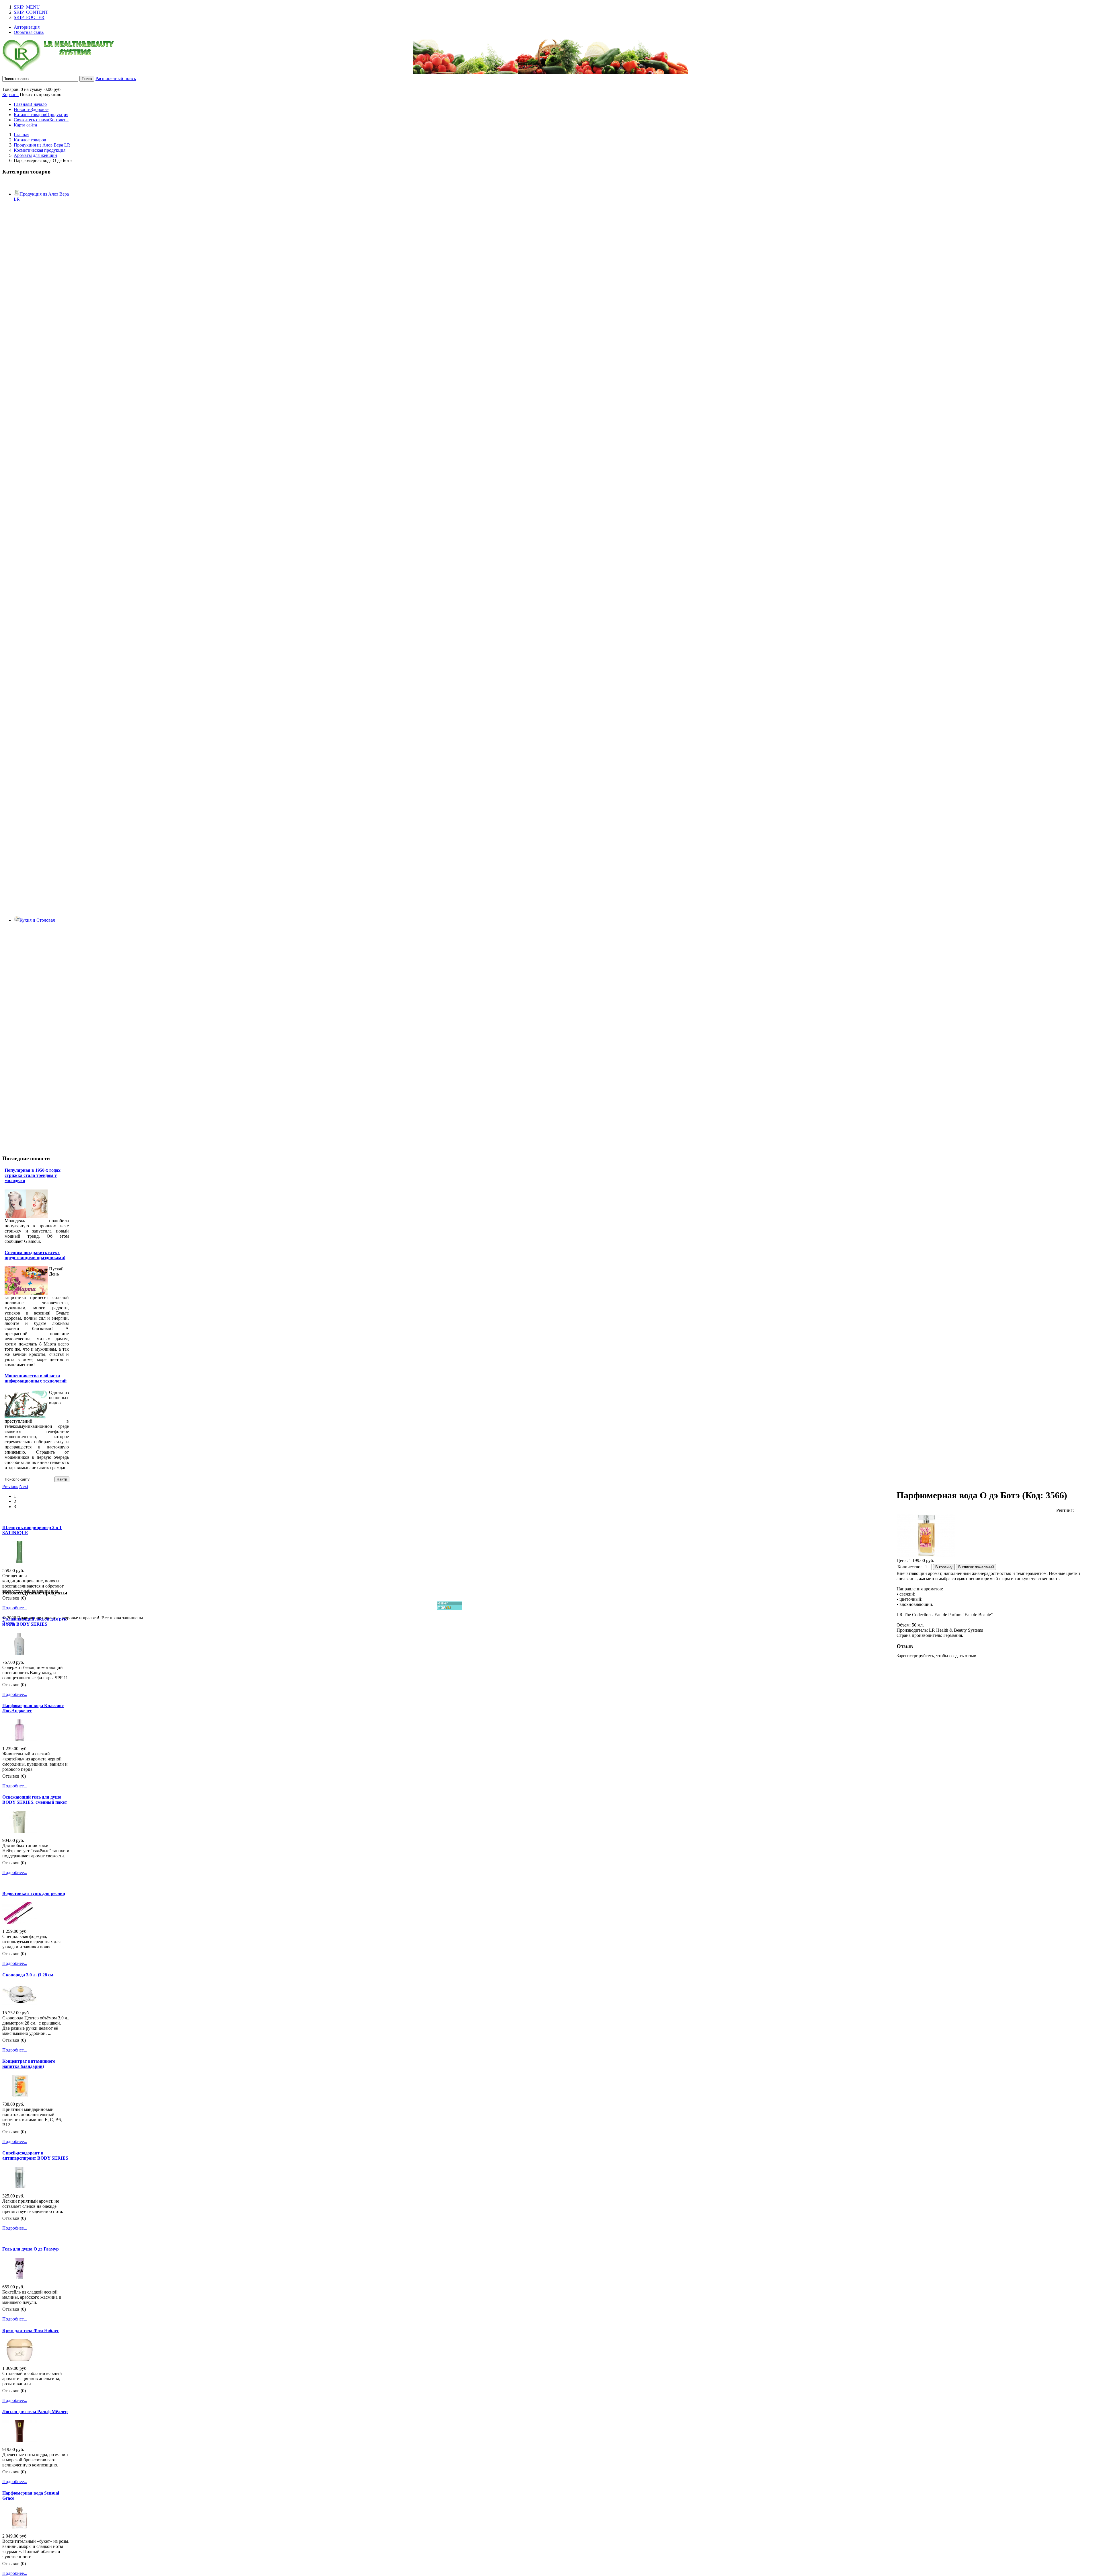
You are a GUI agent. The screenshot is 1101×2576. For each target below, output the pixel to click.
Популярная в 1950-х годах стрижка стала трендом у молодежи (33, 1175)
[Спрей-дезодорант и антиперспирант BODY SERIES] (19, 2187)
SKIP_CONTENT (31, 12)
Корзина (10, 94)
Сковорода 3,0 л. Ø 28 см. (28, 1975)
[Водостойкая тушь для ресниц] (19, 1922)
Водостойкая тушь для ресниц (34, 1893)
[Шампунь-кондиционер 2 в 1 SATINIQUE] (19, 1561)
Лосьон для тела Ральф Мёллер (35, 2412)
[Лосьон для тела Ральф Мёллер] (19, 2440)
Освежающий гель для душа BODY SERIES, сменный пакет (35, 1800)
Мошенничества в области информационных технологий (36, 1378)
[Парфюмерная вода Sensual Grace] (19, 2527)
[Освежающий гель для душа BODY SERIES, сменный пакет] (19, 1831)
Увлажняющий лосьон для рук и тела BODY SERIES (34, 1622)
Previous (10, 1486)
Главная (22, 135)
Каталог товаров (30, 140)
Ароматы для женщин (35, 155)
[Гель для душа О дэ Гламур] (19, 2278)
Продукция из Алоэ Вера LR (42, 145)
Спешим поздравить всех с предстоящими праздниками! (35, 1255)
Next (24, 1486)
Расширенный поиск (116, 78)
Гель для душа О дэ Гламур (31, 2249)
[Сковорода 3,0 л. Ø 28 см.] (19, 2003)
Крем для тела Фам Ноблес (31, 2330)
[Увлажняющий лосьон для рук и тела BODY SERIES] (19, 1653)
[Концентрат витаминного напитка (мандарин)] (19, 2095)
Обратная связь (29, 32)
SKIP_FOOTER (29, 17)
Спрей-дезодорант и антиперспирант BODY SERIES (35, 2155)
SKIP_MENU (27, 7)
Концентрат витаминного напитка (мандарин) (29, 2064)
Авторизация (27, 27)
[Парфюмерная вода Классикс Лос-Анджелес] (19, 1739)
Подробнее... (15, 1608)
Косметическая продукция (40, 150)
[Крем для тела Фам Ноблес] (19, 2359)
